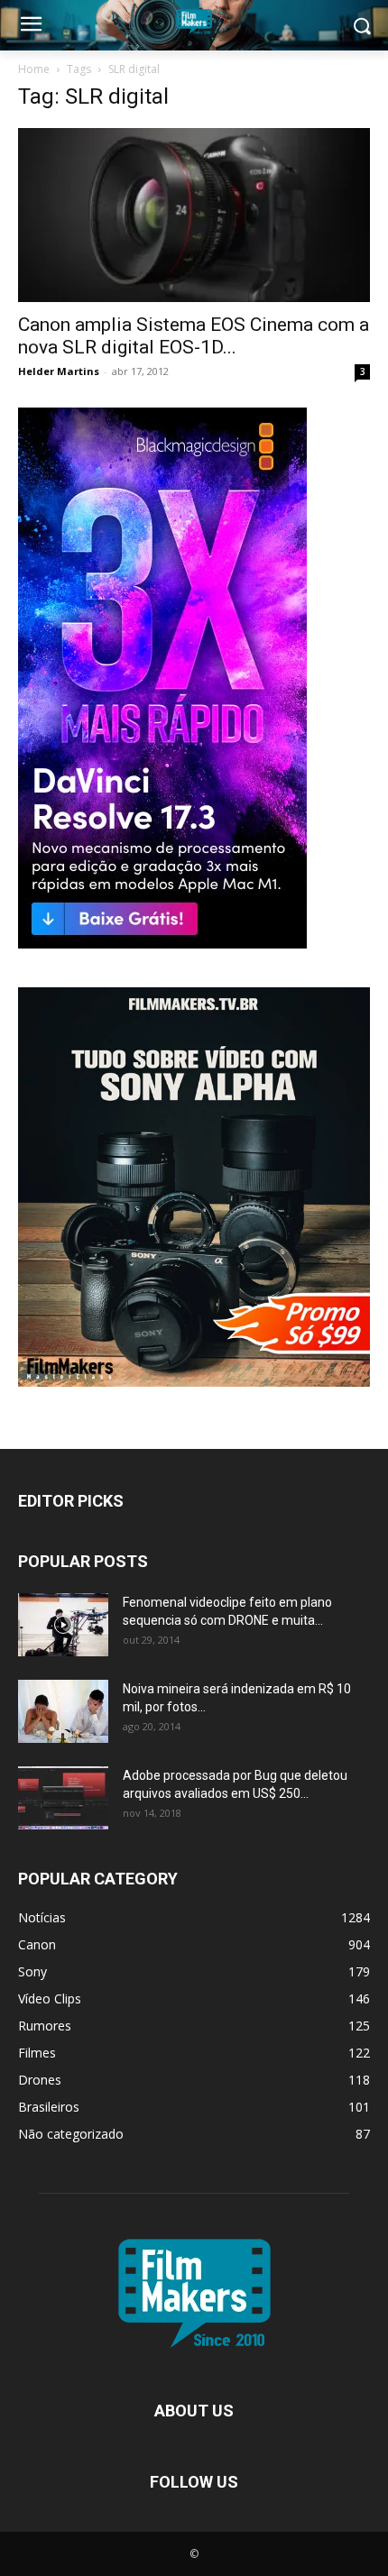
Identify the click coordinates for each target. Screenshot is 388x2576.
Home (34, 69)
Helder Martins (59, 371)
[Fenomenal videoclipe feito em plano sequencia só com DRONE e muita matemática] (63, 1625)
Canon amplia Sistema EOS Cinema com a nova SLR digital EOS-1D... (194, 336)
